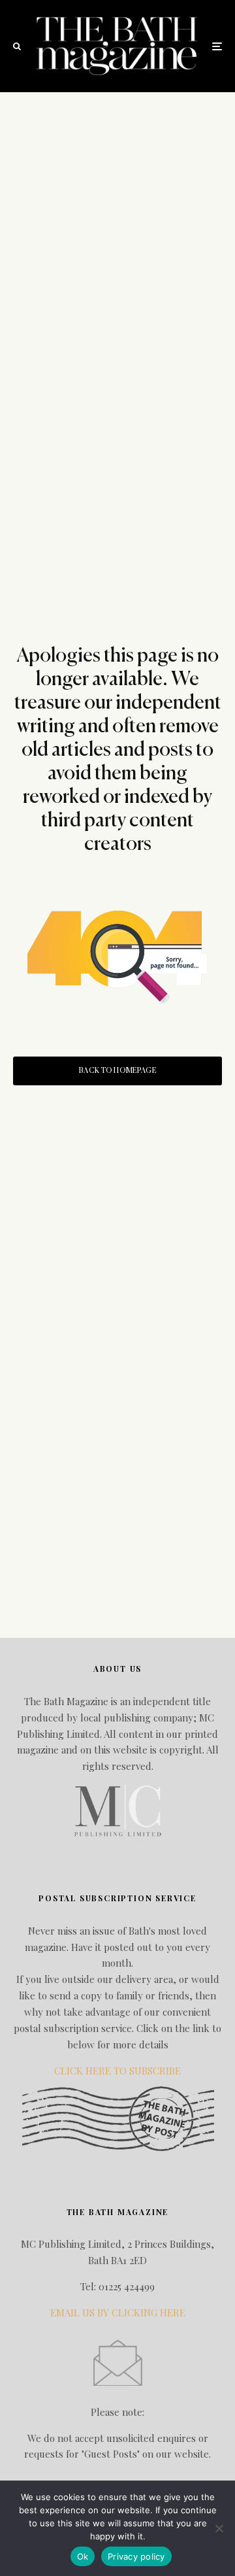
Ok (83, 2556)
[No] (219, 2528)
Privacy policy (136, 2556)
